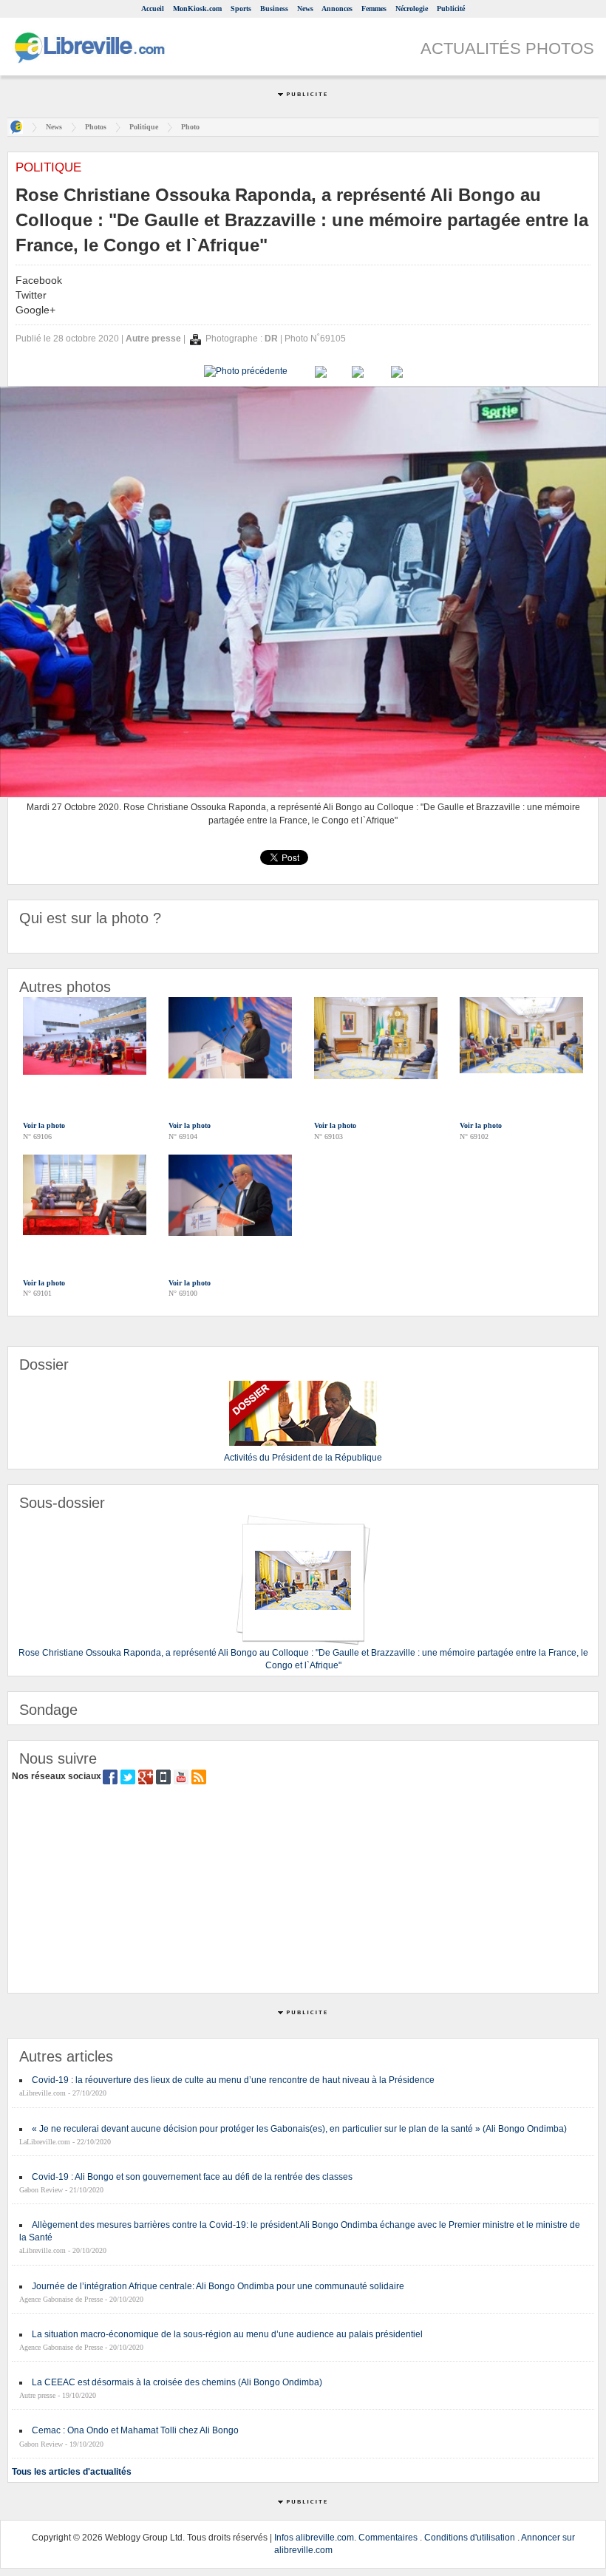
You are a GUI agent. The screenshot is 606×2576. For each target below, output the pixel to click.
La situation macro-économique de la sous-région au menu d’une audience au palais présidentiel (227, 2334)
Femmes (374, 9)
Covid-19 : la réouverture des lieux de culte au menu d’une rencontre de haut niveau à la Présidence (233, 2080)
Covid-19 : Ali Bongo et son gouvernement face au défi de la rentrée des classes (192, 2177)
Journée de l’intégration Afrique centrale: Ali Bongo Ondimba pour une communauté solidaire (218, 2286)
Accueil (153, 9)
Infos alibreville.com (314, 2538)
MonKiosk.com (197, 9)
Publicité (451, 9)
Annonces (337, 9)
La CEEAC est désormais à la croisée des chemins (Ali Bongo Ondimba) (177, 2382)
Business (274, 9)
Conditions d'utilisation (470, 2538)
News (305, 9)
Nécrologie (412, 9)
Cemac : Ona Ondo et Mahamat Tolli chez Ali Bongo (135, 2430)
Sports (241, 9)
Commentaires (388, 2538)
